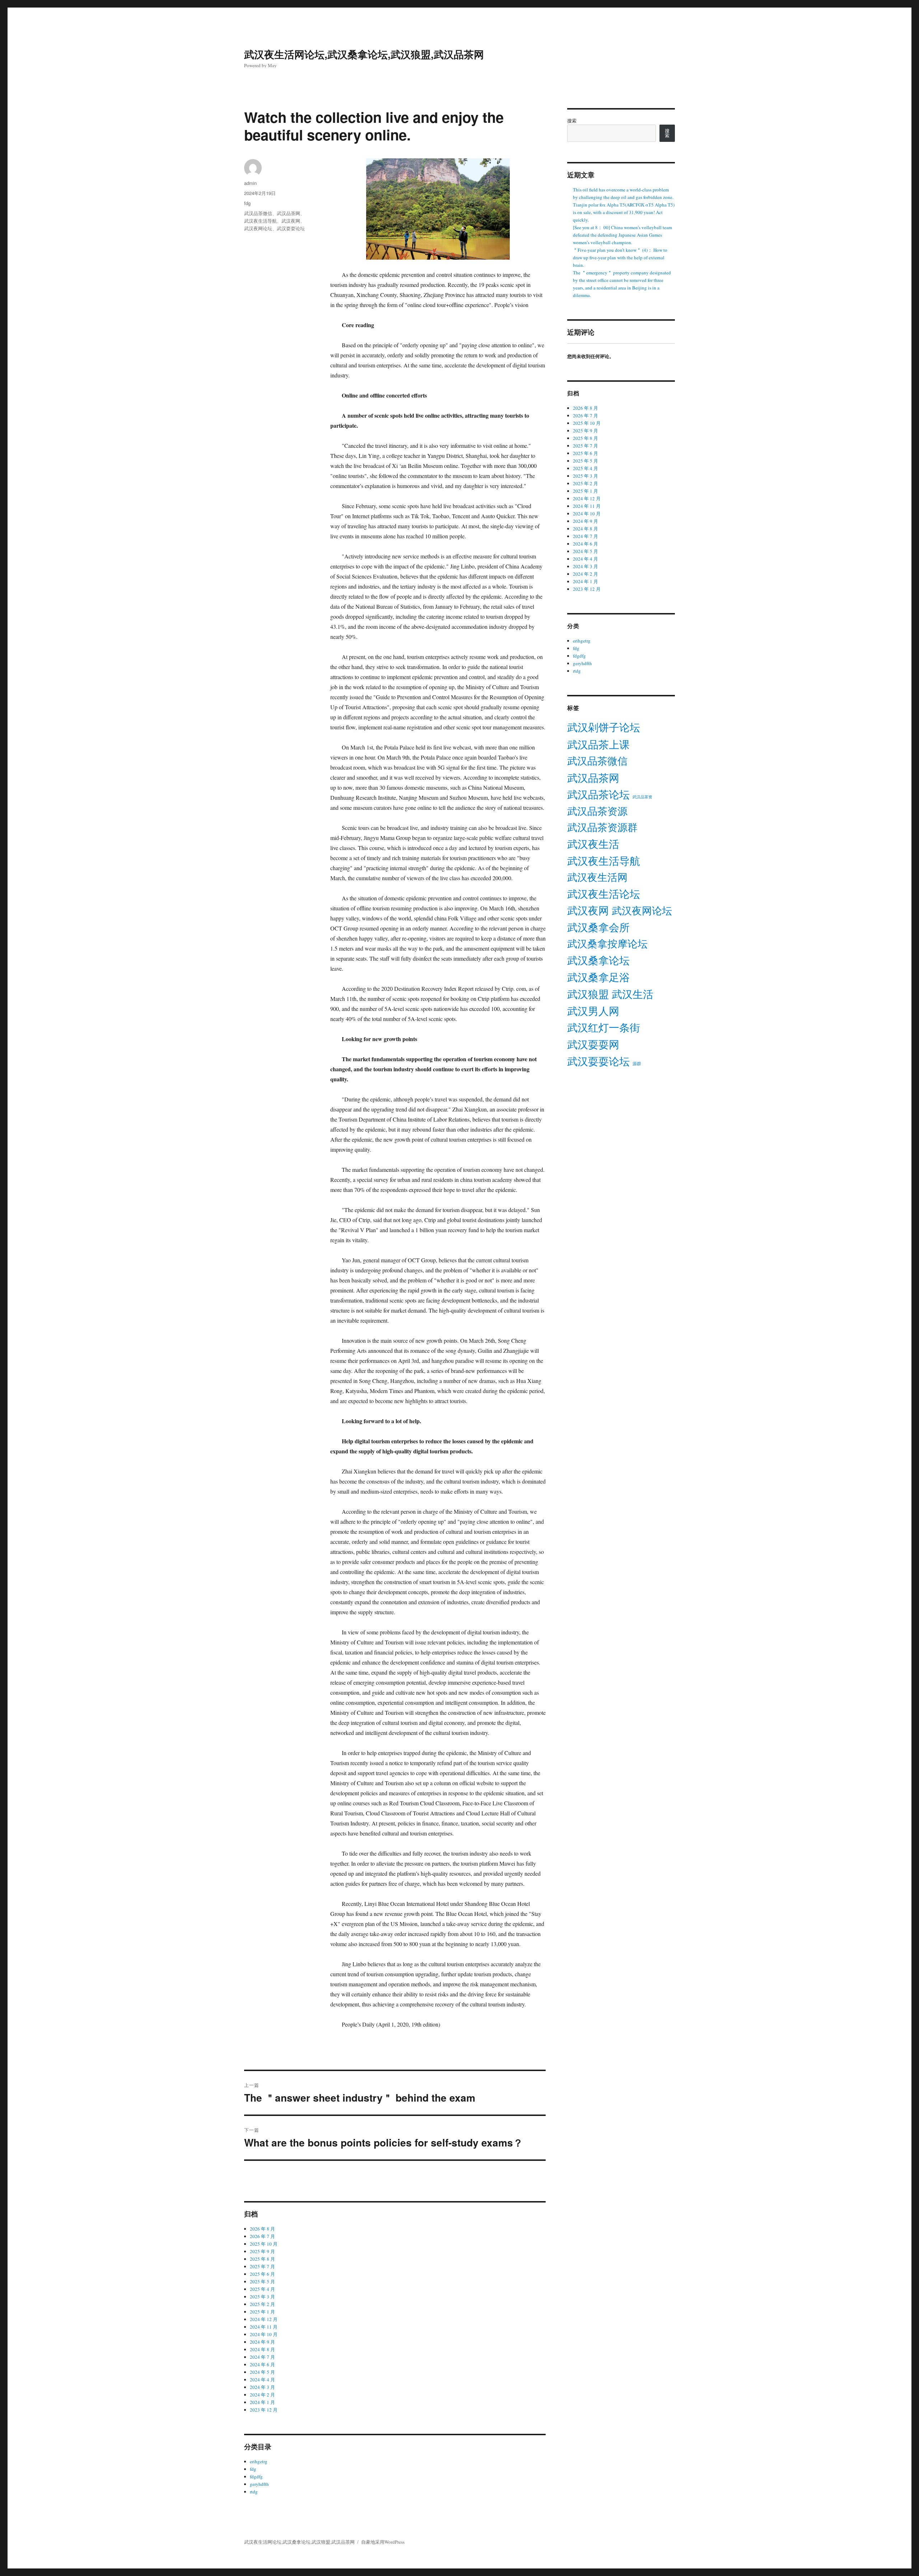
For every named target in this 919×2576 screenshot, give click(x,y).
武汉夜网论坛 (258, 228)
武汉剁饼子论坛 (604, 727)
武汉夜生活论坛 (604, 894)
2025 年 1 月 (262, 2312)
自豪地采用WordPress (383, 2542)
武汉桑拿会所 (598, 927)
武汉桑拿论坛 (598, 960)
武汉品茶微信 (258, 213)
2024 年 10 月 (264, 2334)
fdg (247, 203)
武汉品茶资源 (597, 811)
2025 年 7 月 (262, 2266)
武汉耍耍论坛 (291, 228)
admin (250, 183)
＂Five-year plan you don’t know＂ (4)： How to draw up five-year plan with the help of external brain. (620, 257)
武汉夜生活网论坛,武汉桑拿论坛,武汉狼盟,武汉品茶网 (364, 54)
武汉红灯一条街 (604, 1027)
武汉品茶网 (288, 213)
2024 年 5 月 (262, 2372)
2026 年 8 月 (262, 2229)
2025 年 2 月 (262, 2304)
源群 (637, 1064)
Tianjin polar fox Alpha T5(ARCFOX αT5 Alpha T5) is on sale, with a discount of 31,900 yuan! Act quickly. (624, 212)
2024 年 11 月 (264, 2327)
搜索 (572, 121)
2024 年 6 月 (262, 2364)
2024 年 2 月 (262, 2395)
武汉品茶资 (642, 797)
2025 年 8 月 (262, 2259)
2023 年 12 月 (264, 2410)
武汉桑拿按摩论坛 (607, 944)
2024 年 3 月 (262, 2387)
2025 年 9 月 (262, 2251)
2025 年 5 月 (262, 2282)
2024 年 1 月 (262, 2402)
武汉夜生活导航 (260, 221)
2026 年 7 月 (262, 2236)
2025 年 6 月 (262, 2274)
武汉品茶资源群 (602, 827)
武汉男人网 (593, 1011)
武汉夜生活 (593, 844)
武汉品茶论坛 (598, 794)
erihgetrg (259, 2461)
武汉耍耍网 (593, 1044)
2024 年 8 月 (262, 2349)
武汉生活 (633, 994)
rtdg (254, 2492)
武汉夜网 (291, 221)
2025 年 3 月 (262, 2297)
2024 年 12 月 (264, 2319)
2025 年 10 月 (264, 2244)
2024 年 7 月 (262, 2357)
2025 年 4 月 (262, 2289)
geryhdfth (259, 2484)
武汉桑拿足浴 (598, 977)
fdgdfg (256, 2477)
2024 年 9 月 (262, 2342)
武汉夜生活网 (597, 877)
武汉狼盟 (588, 994)
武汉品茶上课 (598, 744)
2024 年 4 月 (262, 2380)
